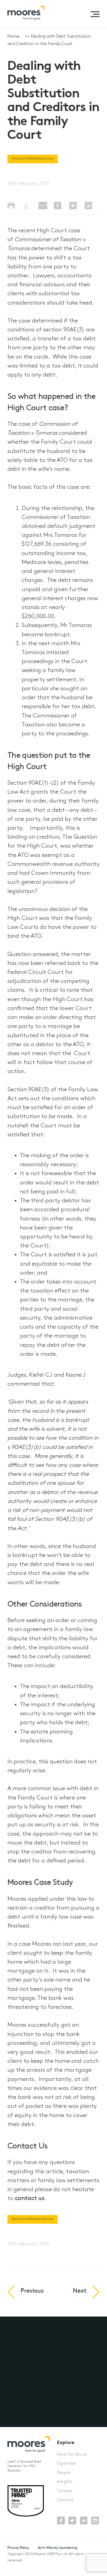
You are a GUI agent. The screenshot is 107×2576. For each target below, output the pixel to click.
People (64, 2473)
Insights (65, 2482)
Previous (32, 2291)
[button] (95, 14)
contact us (30, 2199)
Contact (65, 2500)
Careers (65, 2491)
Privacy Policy (18, 2548)
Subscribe (26, 2415)
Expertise (66, 2464)
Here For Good (72, 2455)
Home (13, 37)
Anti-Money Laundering (58, 2548)
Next (80, 2291)
